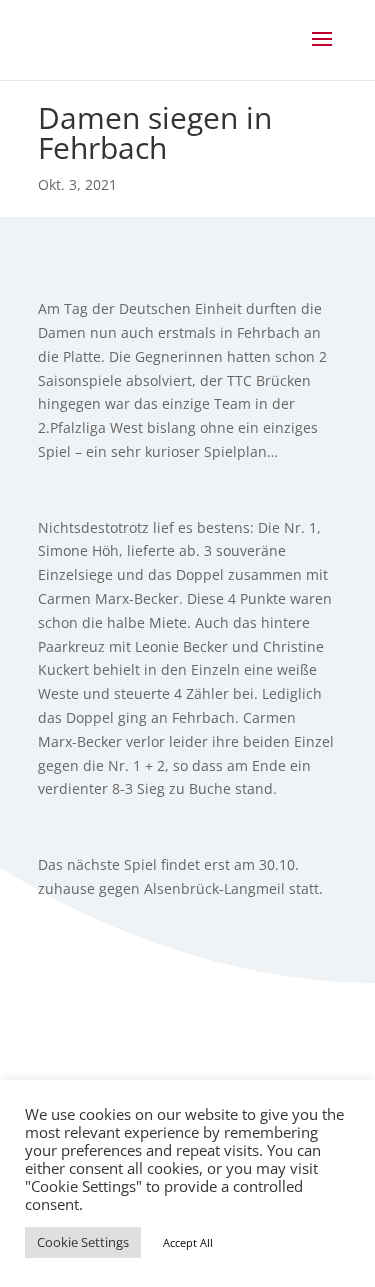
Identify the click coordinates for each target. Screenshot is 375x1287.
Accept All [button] (188, 1242)
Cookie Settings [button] (83, 1242)
